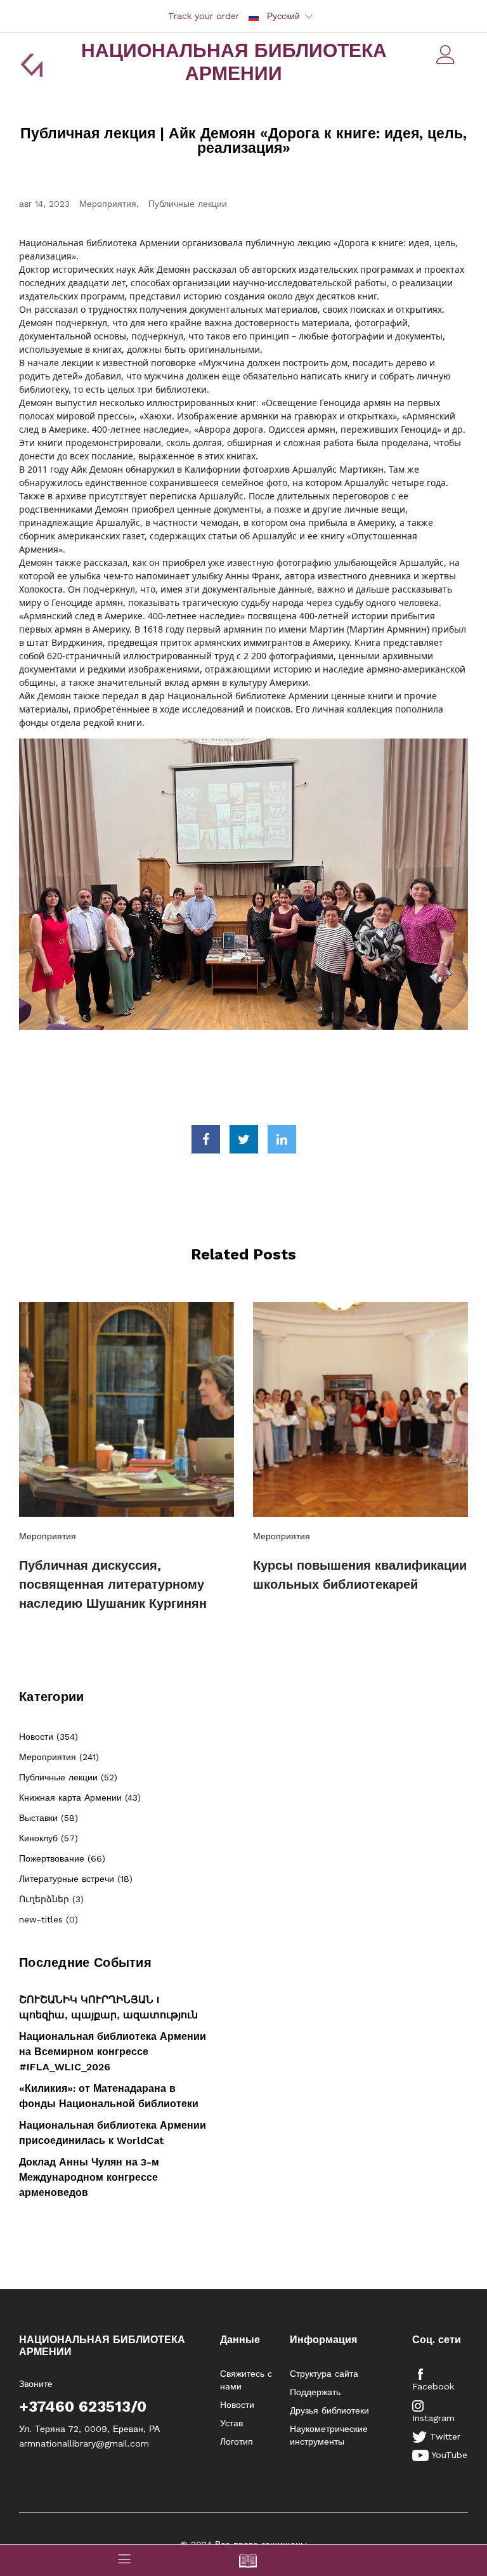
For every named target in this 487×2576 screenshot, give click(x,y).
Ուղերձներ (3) (51, 1899)
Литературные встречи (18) (76, 1879)
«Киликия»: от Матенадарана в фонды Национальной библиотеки (109, 2096)
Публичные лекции (188, 204)
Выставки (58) (49, 1818)
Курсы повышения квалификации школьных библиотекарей (360, 1575)
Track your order (204, 16)
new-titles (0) (49, 1919)
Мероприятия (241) (59, 1757)
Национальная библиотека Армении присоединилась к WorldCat (113, 2133)
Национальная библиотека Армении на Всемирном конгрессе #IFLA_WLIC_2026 (113, 2052)
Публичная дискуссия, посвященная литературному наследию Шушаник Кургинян (113, 1584)
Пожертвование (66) (62, 1858)
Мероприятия (108, 204)
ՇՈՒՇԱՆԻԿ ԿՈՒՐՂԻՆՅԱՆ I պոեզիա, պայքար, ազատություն (108, 2007)
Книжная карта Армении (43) (80, 1797)
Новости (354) (49, 1737)
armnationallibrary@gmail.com (84, 2443)
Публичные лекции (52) (68, 1777)
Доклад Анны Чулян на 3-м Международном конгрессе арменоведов (89, 2177)
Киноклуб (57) (49, 1838)
